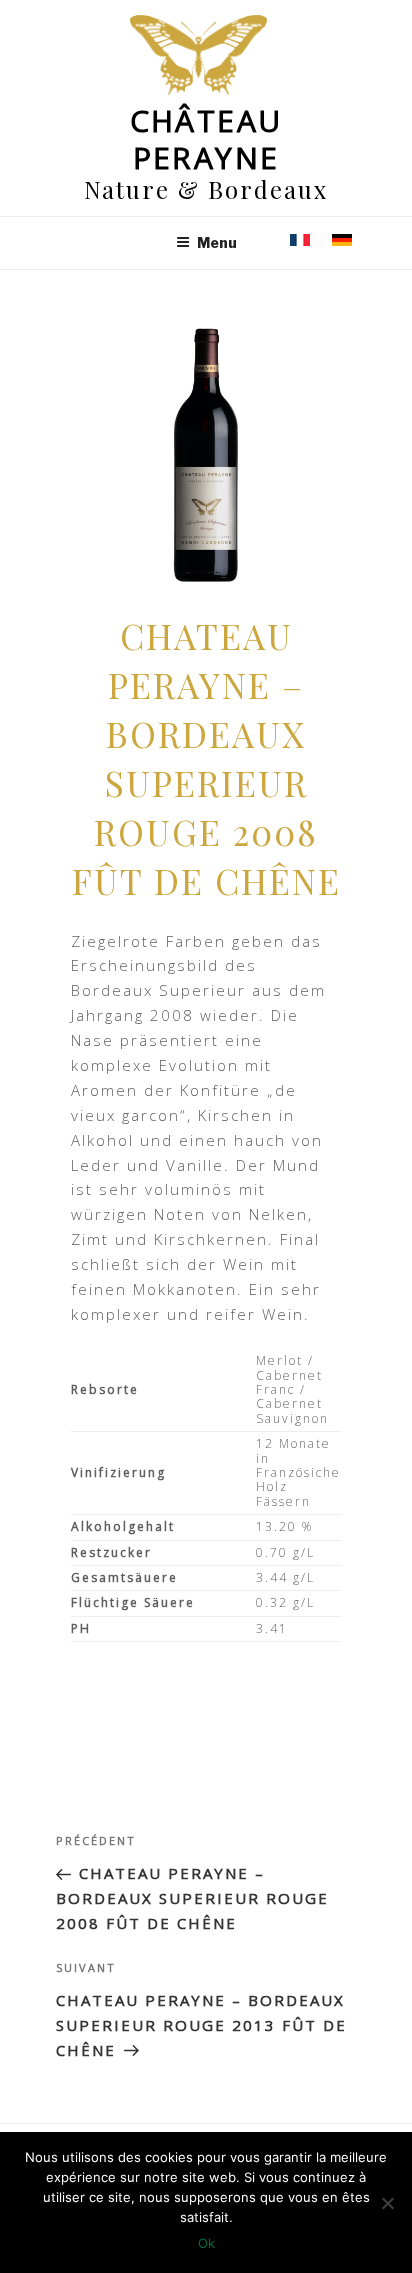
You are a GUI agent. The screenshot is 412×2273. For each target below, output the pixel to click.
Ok (206, 2243)
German (342, 239)
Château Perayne (206, 139)
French (300, 239)
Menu (217, 242)
